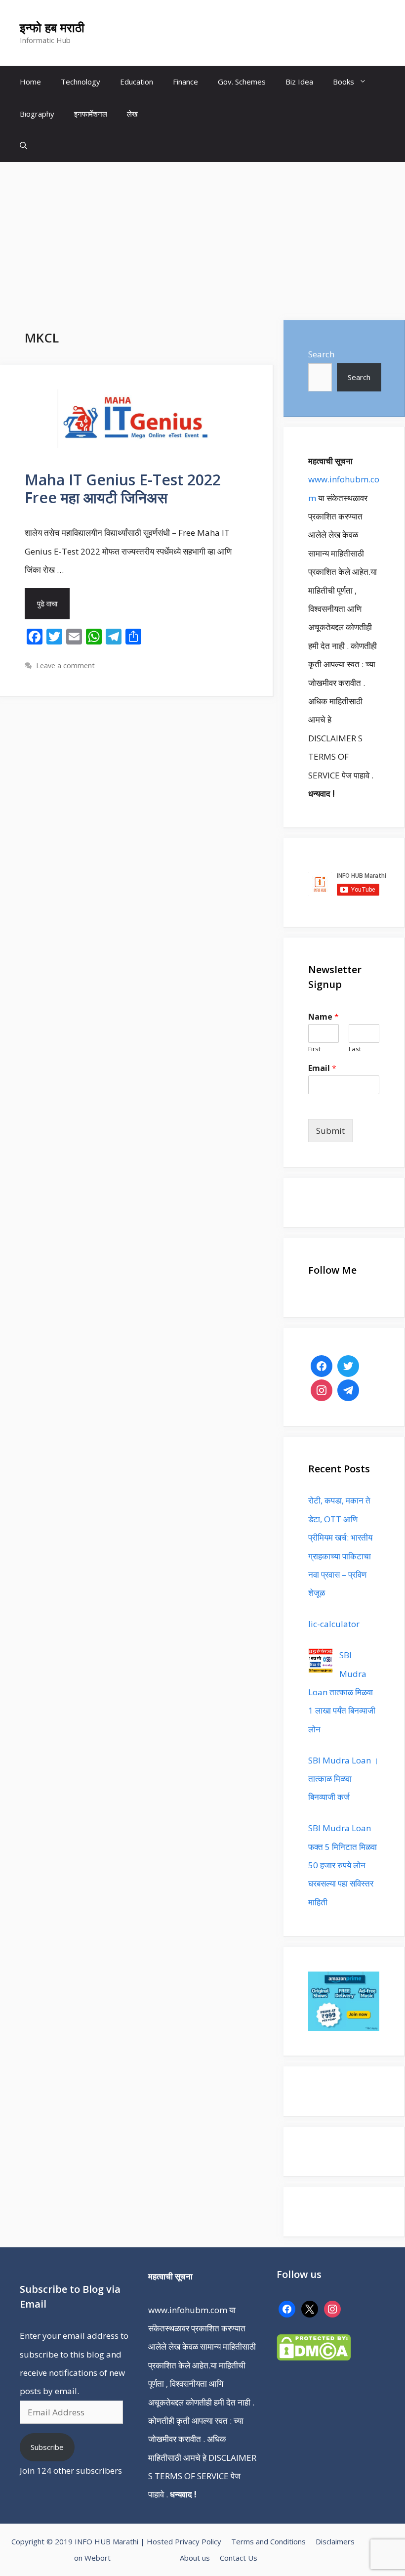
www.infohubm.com (188, 2310)
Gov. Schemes (242, 82)
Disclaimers (335, 2541)
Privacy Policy (198, 2541)
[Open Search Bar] (23, 146)
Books (344, 82)
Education (137, 82)
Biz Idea (299, 82)
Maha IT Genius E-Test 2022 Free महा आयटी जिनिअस (123, 489)
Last (355, 1049)
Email (322, 1068)
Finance (185, 82)
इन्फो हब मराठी (52, 27)
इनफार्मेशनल (91, 114)
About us (195, 2558)
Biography (37, 114)
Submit (330, 1131)
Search (321, 354)
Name (324, 1017)
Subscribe (47, 2447)
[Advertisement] (202, 236)
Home (30, 82)
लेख (132, 114)
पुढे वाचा (47, 603)
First (314, 1049)
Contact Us (239, 2558)
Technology (81, 82)
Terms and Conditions (268, 2541)
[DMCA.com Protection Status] (314, 2357)
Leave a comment (65, 665)
